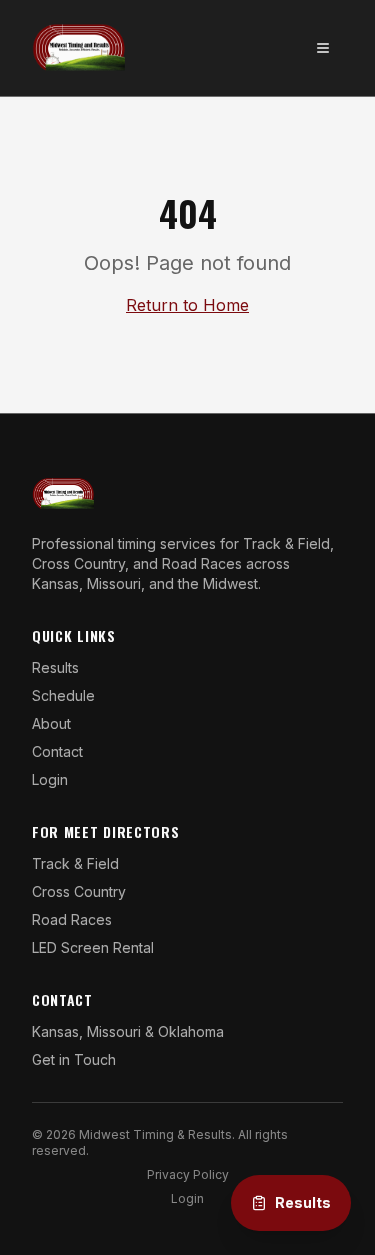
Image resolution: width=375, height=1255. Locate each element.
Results (55, 667)
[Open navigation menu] (323, 48)
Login (50, 779)
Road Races (72, 919)
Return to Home (187, 305)
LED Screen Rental (93, 947)
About (51, 723)
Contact (57, 751)
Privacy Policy (188, 1174)
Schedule (63, 695)
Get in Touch (74, 1059)
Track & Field (75, 863)
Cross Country (79, 891)
